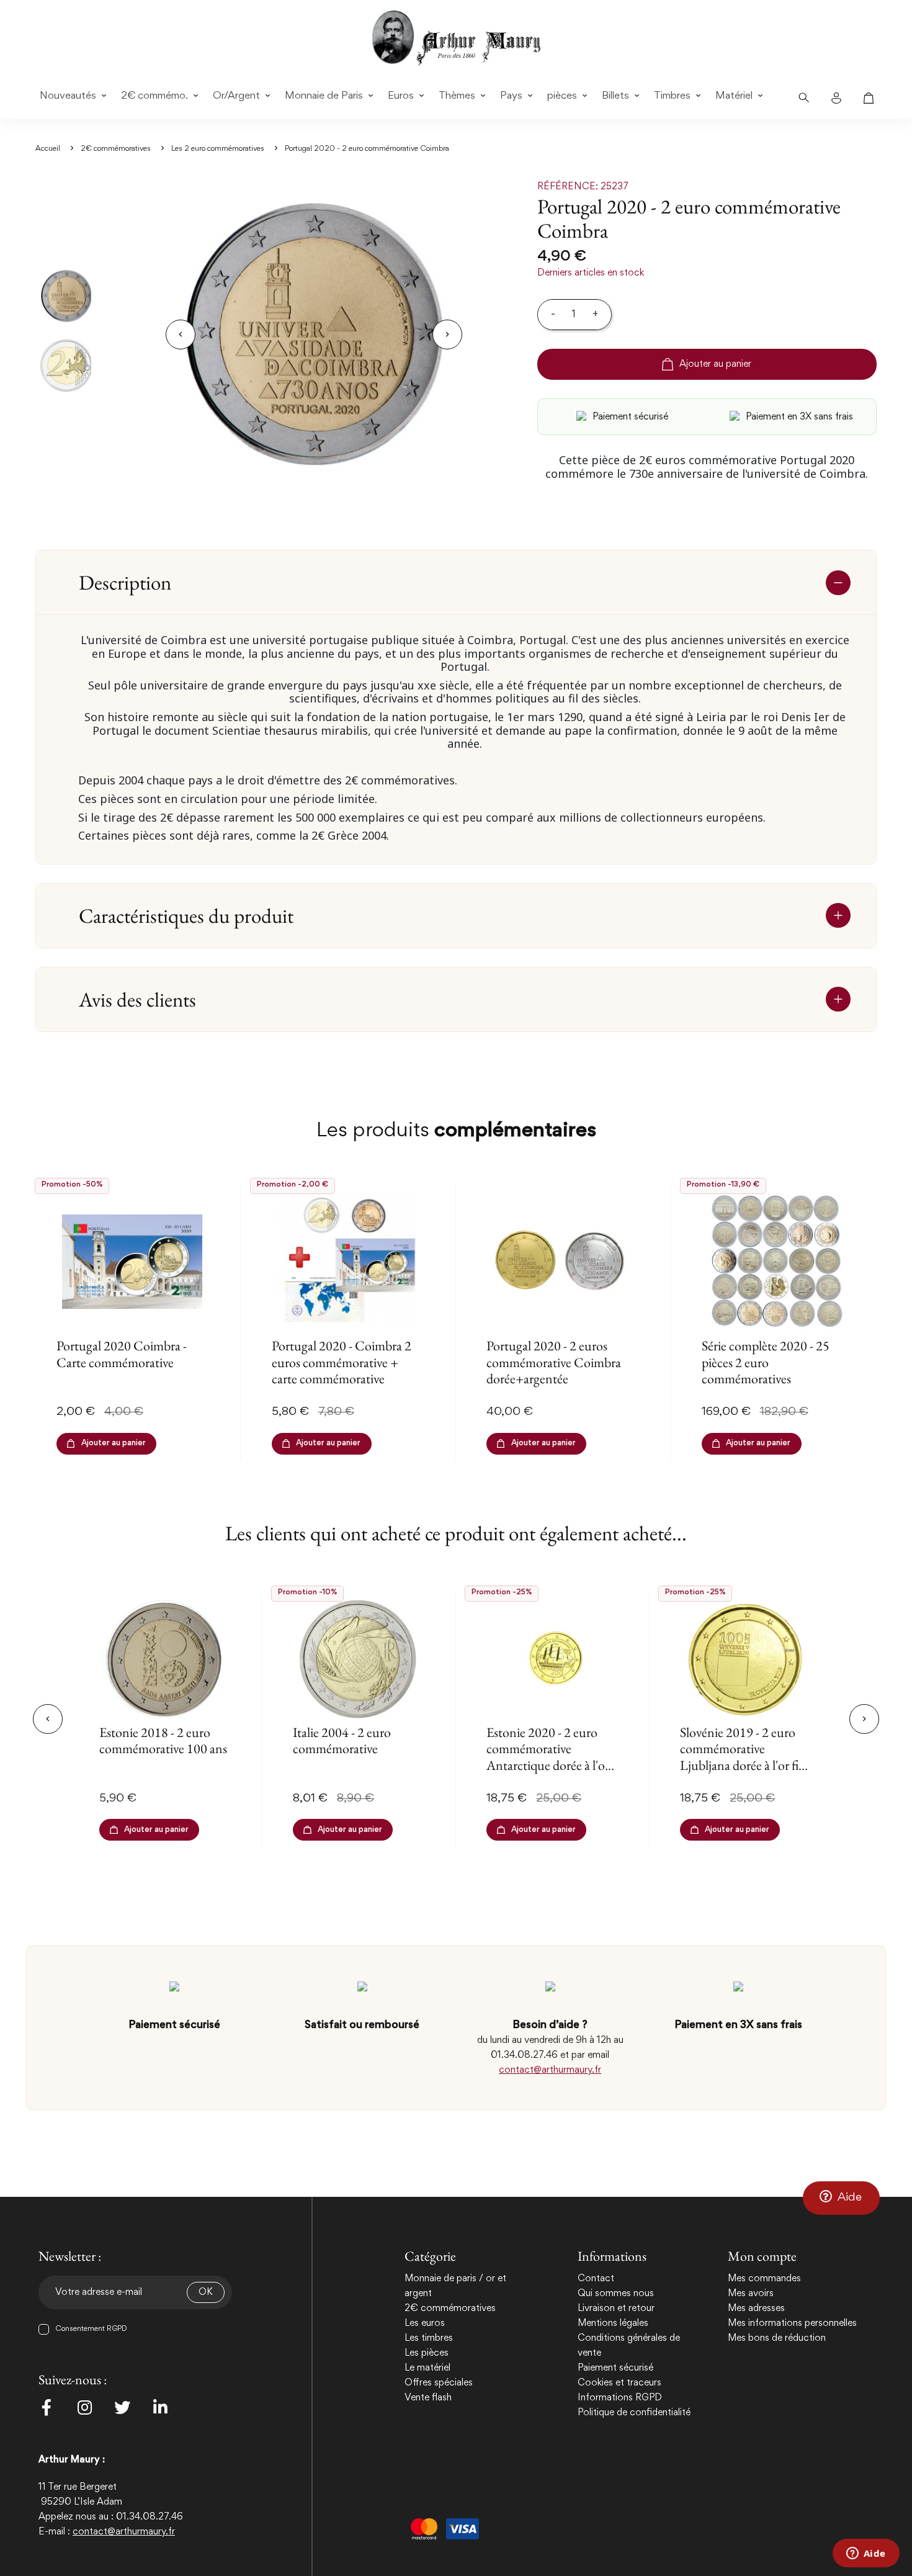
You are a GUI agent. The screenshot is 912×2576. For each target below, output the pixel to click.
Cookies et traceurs (619, 2383)
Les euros (425, 2323)
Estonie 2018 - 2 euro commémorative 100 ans (163, 1740)
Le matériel (427, 2368)
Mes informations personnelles (792, 2323)
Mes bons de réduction (777, 2338)
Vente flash (428, 2398)
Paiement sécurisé (615, 2368)
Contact (596, 2279)
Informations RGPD (620, 2398)
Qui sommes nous (616, 2294)
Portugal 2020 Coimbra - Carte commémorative (122, 1354)
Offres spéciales (439, 2383)
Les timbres (429, 2338)
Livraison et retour (616, 2309)
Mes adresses (756, 2309)
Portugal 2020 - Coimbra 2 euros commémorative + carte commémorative (342, 1362)
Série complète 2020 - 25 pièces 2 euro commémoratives (766, 1362)
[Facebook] (47, 2407)
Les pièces (427, 2353)
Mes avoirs (751, 2294)
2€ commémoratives (450, 2309)
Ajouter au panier (715, 364)
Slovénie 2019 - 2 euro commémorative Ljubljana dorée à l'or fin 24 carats (743, 1757)
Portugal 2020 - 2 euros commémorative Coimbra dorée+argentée (554, 1362)
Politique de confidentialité (634, 2413)
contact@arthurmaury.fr (550, 2070)
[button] (841, 2198)
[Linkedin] (160, 2407)
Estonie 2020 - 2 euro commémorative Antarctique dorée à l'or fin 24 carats (548, 1757)
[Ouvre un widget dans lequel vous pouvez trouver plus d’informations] (866, 2554)
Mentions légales (613, 2323)
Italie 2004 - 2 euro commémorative (342, 1740)
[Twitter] (122, 2407)
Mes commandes (764, 2279)
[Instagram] (84, 2407)
